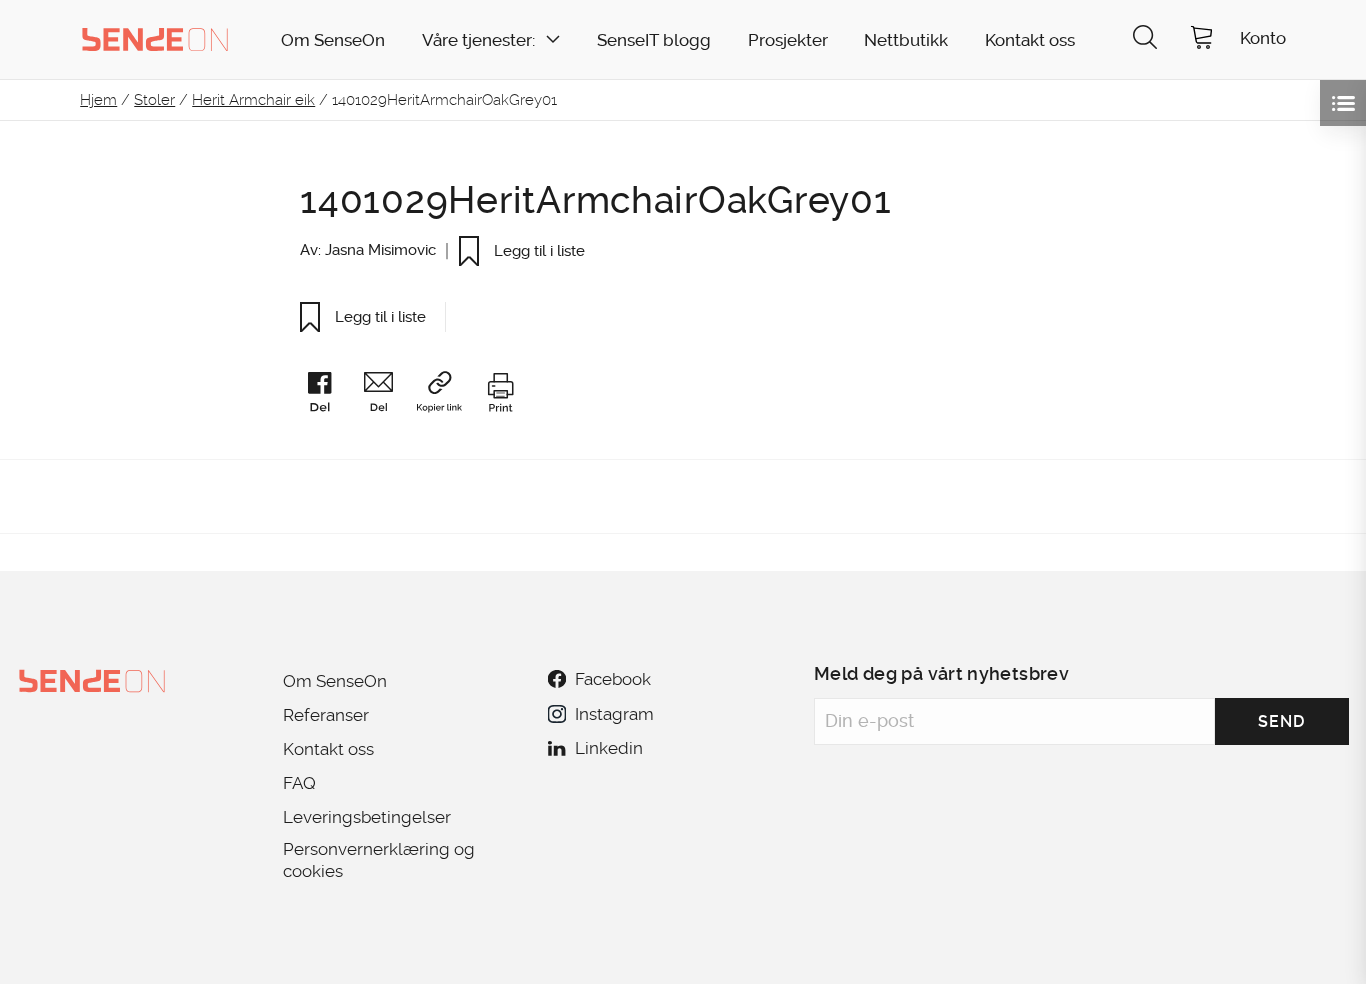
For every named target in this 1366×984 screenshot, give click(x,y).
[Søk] (1145, 39)
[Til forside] (155, 39)
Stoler (154, 100)
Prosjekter (788, 40)
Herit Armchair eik (253, 100)
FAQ (299, 783)
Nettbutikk (906, 40)
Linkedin (609, 748)
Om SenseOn (333, 40)
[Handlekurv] (1202, 39)
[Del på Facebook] (329, 396)
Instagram (614, 714)
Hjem (98, 100)
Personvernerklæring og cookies (379, 860)
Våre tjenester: (478, 40)
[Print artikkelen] (500, 396)
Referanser (326, 715)
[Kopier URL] (448, 395)
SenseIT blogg (654, 40)
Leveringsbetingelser (367, 817)
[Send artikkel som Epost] (388, 396)
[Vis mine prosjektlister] (1343, 103)
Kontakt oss (1030, 40)
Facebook (613, 679)
